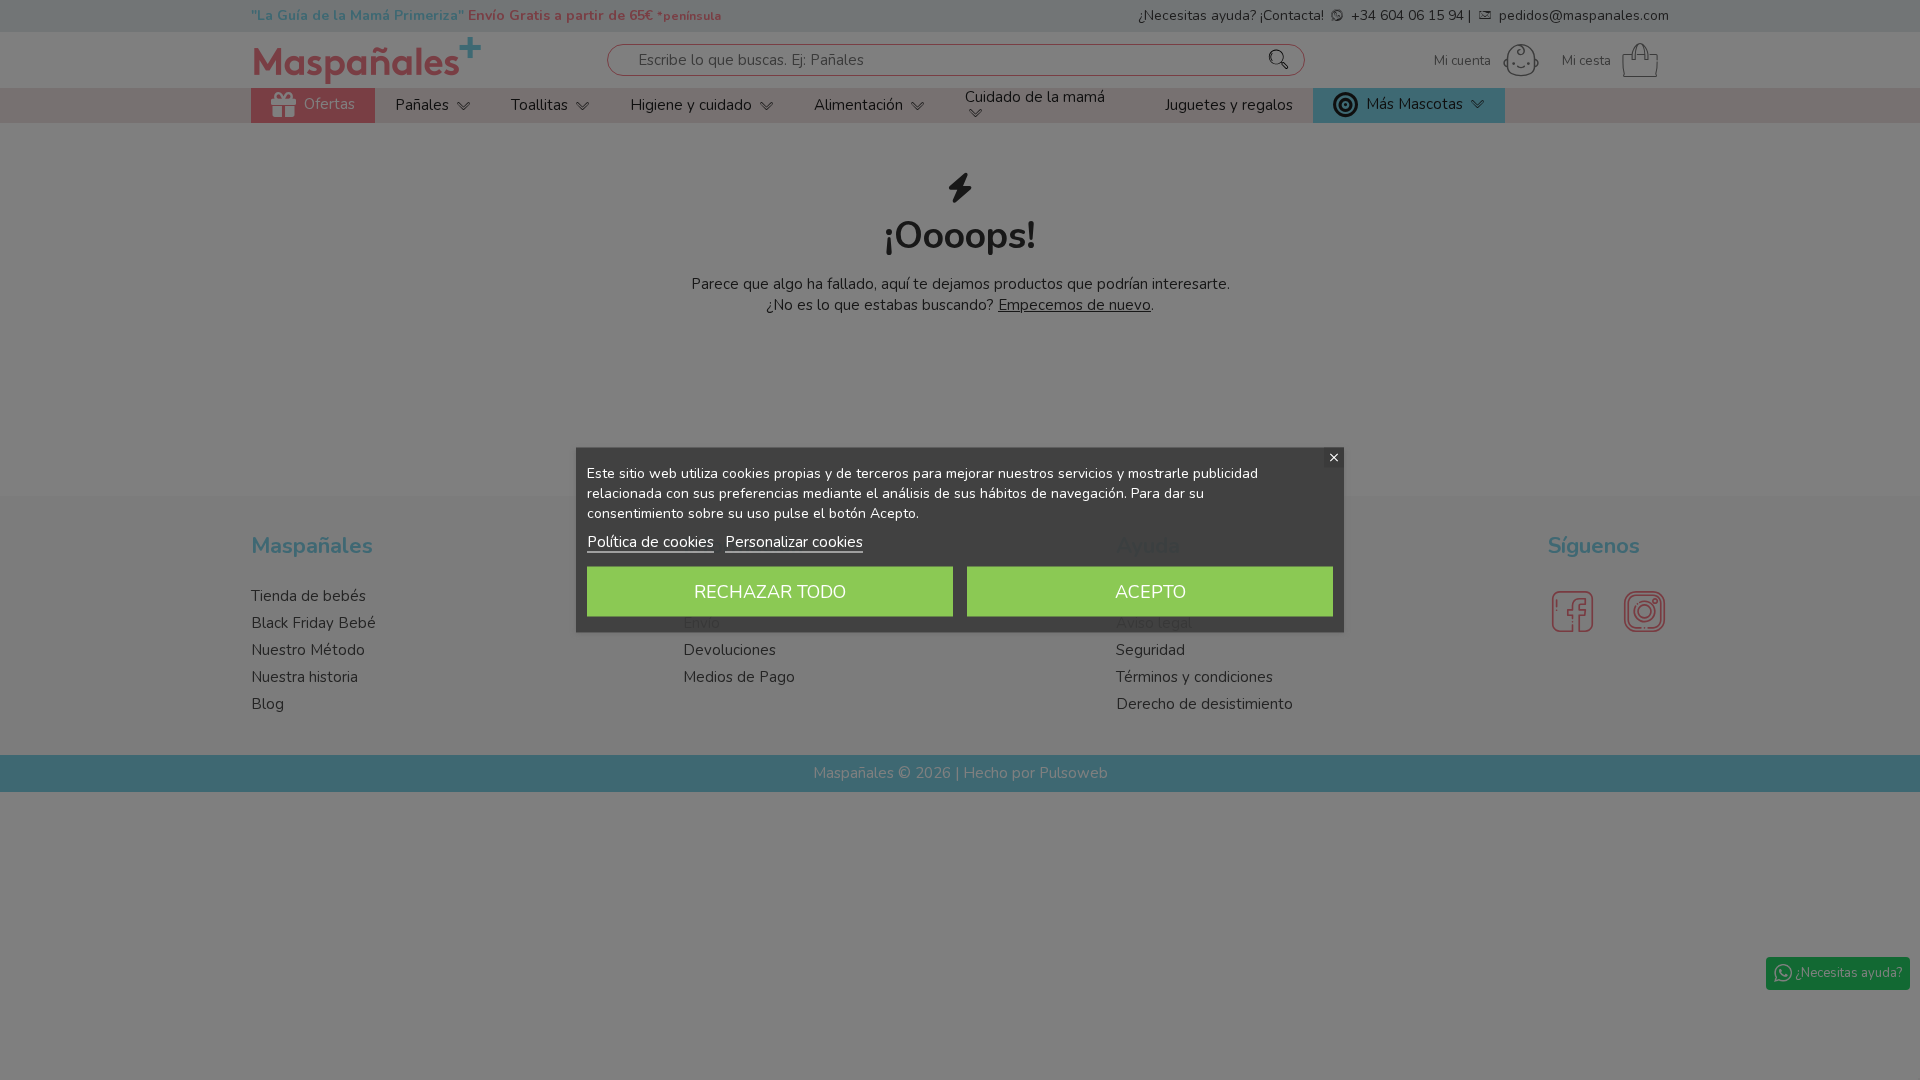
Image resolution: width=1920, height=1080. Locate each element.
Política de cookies (650, 542)
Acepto (1150, 592)
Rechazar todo (770, 592)
